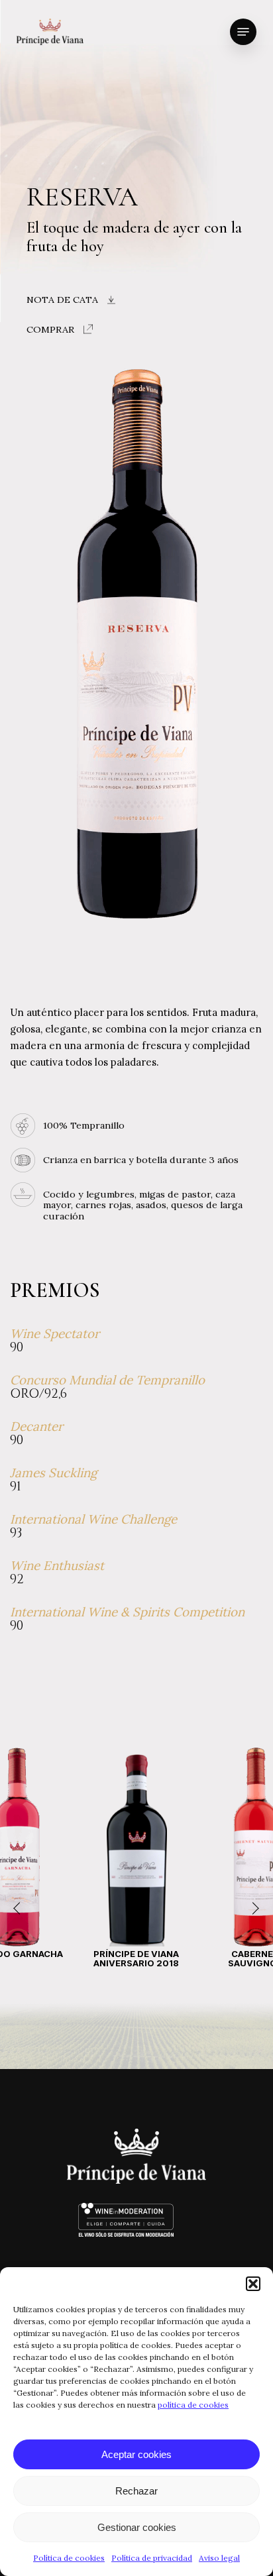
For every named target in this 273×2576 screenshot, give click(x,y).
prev (20, 1909)
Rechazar (136, 2491)
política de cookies (193, 2405)
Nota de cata (62, 300)
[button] (253, 2284)
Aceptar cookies (136, 2454)
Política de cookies (69, 2558)
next (253, 1909)
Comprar (50, 329)
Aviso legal (219, 2558)
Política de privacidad (152, 2558)
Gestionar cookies (137, 2527)
